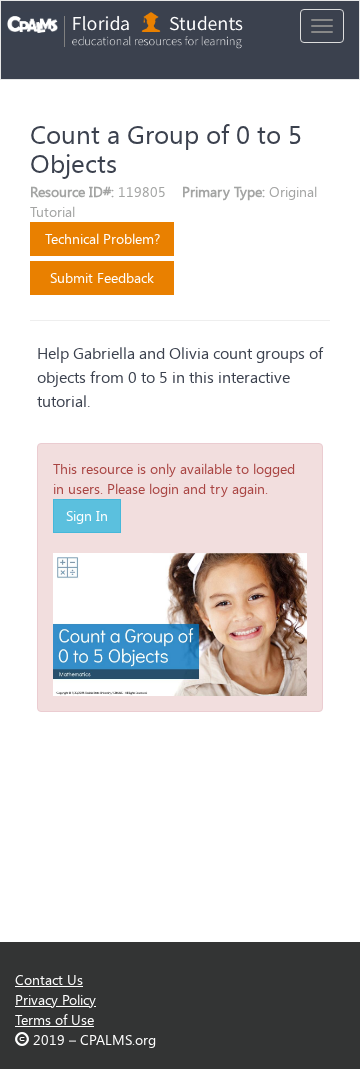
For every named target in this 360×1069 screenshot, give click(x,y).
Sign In (87, 515)
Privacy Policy (55, 999)
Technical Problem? (102, 238)
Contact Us (49, 979)
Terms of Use (54, 1019)
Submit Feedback (102, 277)
